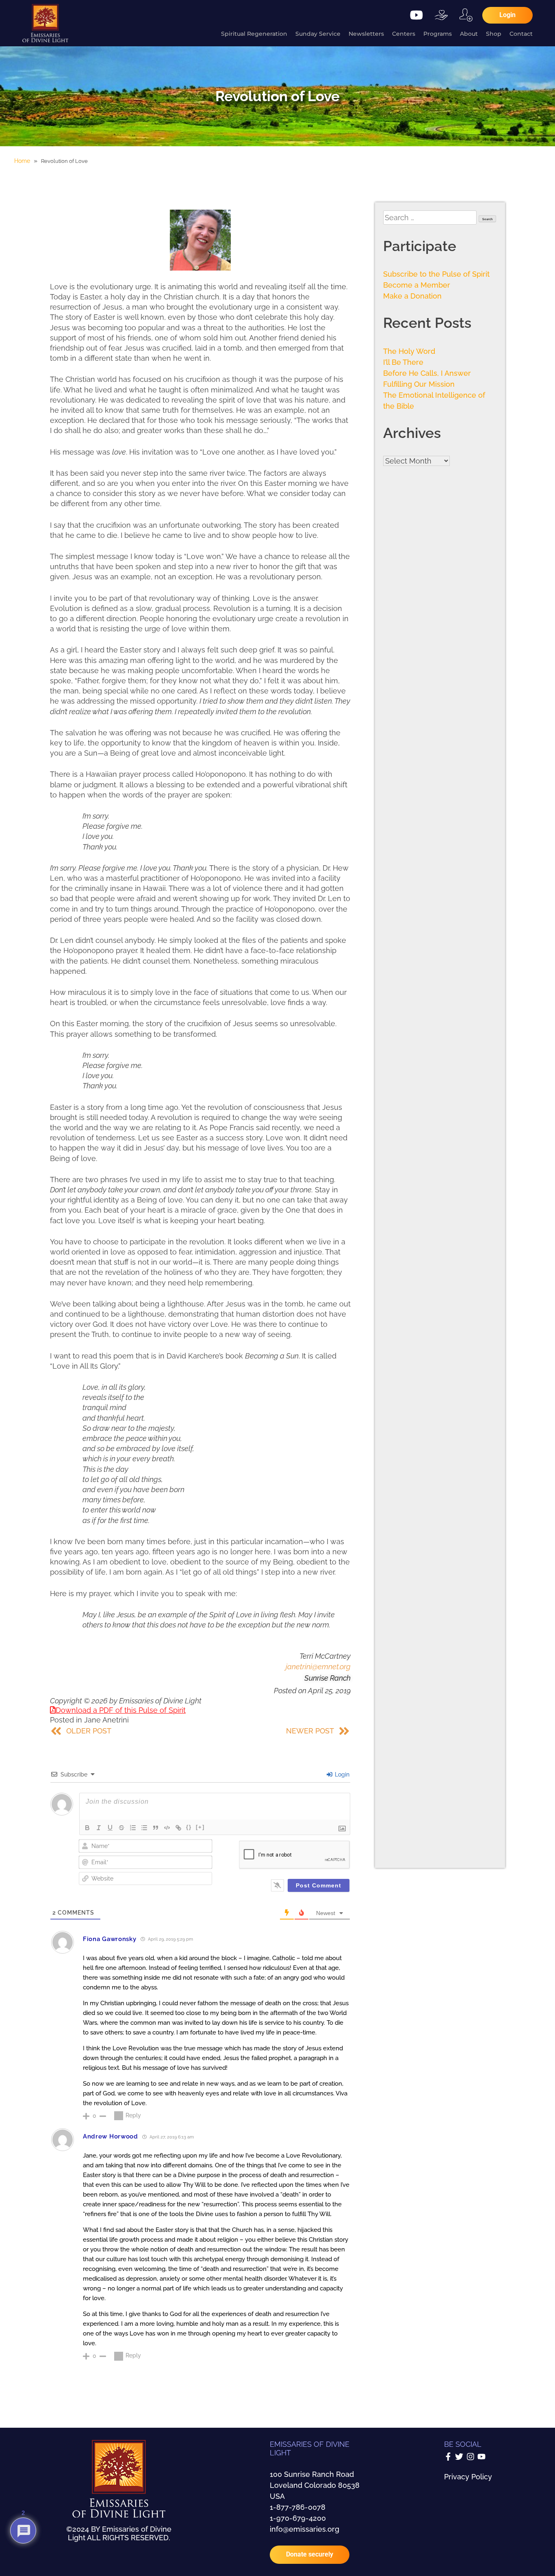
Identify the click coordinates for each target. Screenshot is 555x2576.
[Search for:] (431, 218)
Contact (521, 34)
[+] (200, 1827)
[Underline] (110, 1828)
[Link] (178, 1828)
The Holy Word (409, 351)
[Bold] (87, 1828)
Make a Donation (412, 296)
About (469, 34)
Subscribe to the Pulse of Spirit (436, 274)
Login (341, 1774)
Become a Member (417, 285)
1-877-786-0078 (298, 2507)
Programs (438, 34)
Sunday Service (318, 34)
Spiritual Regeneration (254, 34)
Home (22, 161)
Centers (404, 34)
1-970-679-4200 (298, 2518)
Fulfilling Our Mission (419, 384)
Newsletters (366, 34)
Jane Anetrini (106, 1720)
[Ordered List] (133, 1828)
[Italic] (99, 1828)
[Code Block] (167, 1828)
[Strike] (121, 1828)
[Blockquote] (156, 1828)
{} (189, 1827)
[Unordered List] (144, 1828)
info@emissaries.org (305, 2529)
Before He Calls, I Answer (427, 373)
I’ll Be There (403, 362)
